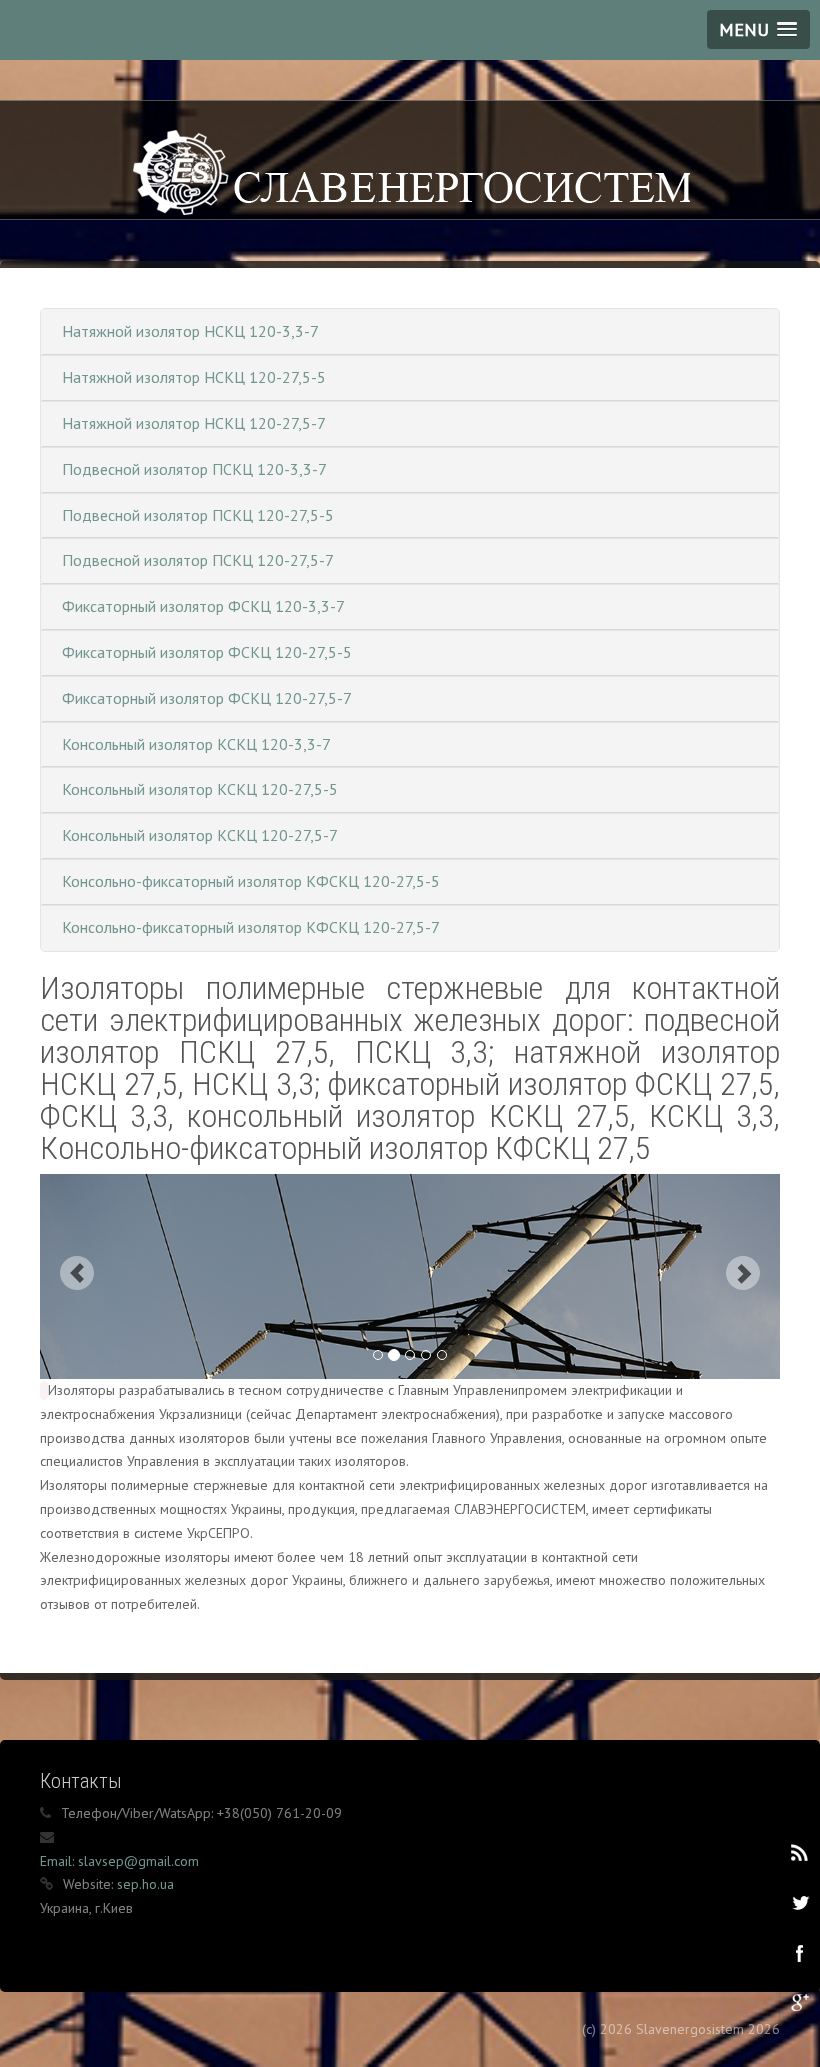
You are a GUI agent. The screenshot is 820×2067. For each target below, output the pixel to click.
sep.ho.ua (145, 1884)
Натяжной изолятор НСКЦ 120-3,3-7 (190, 331)
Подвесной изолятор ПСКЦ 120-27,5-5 (198, 515)
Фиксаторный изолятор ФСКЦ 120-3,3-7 (203, 606)
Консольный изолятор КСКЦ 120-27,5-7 (200, 835)
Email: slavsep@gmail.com (119, 1861)
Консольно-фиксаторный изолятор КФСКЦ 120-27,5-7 (251, 927)
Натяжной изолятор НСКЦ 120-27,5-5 (194, 377)
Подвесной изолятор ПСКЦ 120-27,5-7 (198, 560)
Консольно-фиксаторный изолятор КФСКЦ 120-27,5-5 (251, 881)
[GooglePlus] (799, 2002)
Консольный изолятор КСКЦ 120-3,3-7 (196, 744)
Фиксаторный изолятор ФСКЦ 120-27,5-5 (207, 652)
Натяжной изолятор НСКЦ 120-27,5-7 (194, 423)
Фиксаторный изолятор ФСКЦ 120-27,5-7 (207, 698)
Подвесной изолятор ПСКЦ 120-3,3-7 (194, 469)
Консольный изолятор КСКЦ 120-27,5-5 (200, 789)
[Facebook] (799, 1952)
